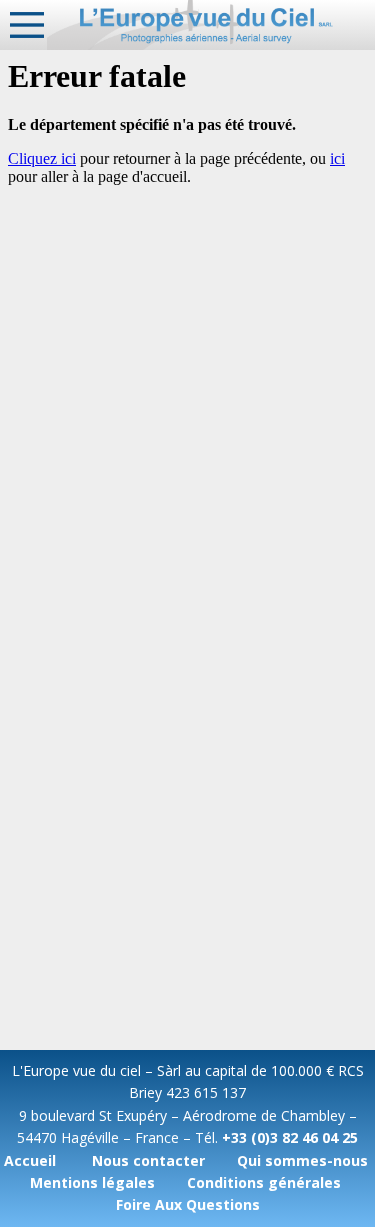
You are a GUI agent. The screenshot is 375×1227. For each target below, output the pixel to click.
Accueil (30, 1160)
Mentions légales (92, 1182)
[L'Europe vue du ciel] (211, 25)
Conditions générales (264, 1182)
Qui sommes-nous (302, 1160)
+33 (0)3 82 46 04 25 (290, 1137)
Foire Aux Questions (188, 1204)
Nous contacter (148, 1160)
